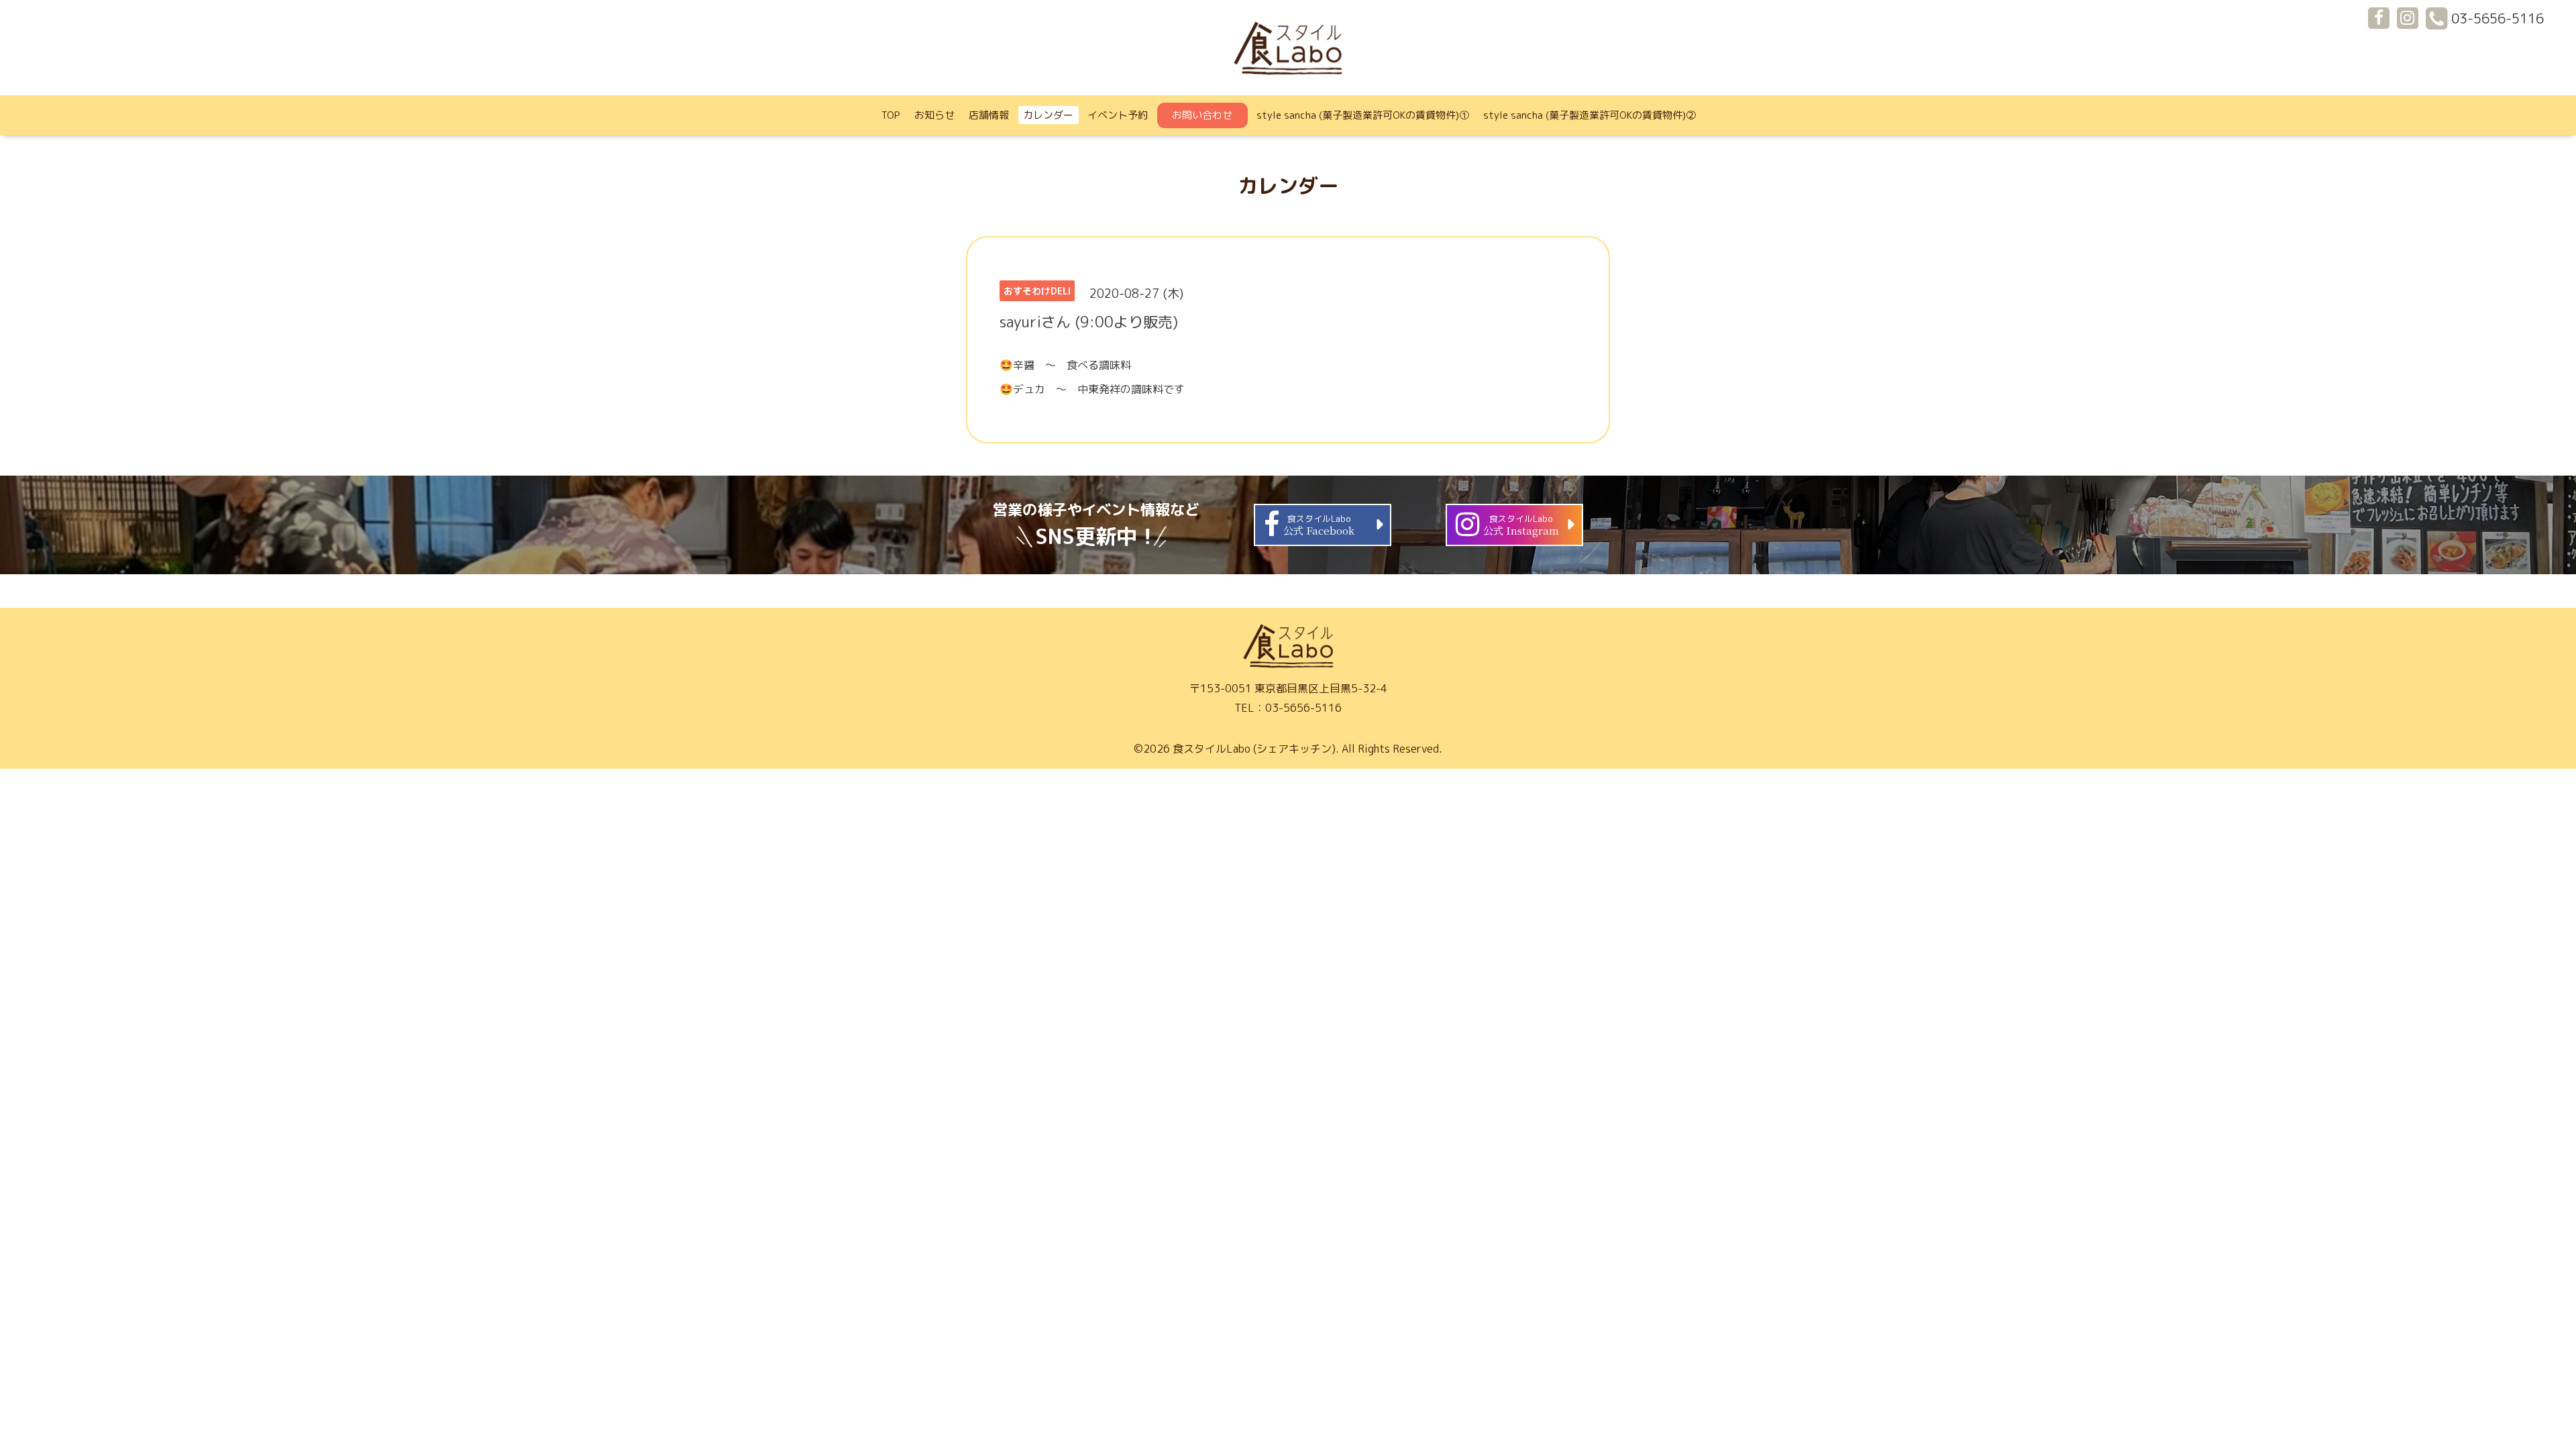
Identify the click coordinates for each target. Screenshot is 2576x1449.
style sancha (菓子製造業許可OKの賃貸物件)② (1590, 115)
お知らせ (934, 115)
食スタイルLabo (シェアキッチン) (1254, 749)
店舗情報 (989, 115)
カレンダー (1048, 115)
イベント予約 (1118, 115)
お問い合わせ (1202, 115)
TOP (891, 115)
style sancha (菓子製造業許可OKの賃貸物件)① (1363, 115)
